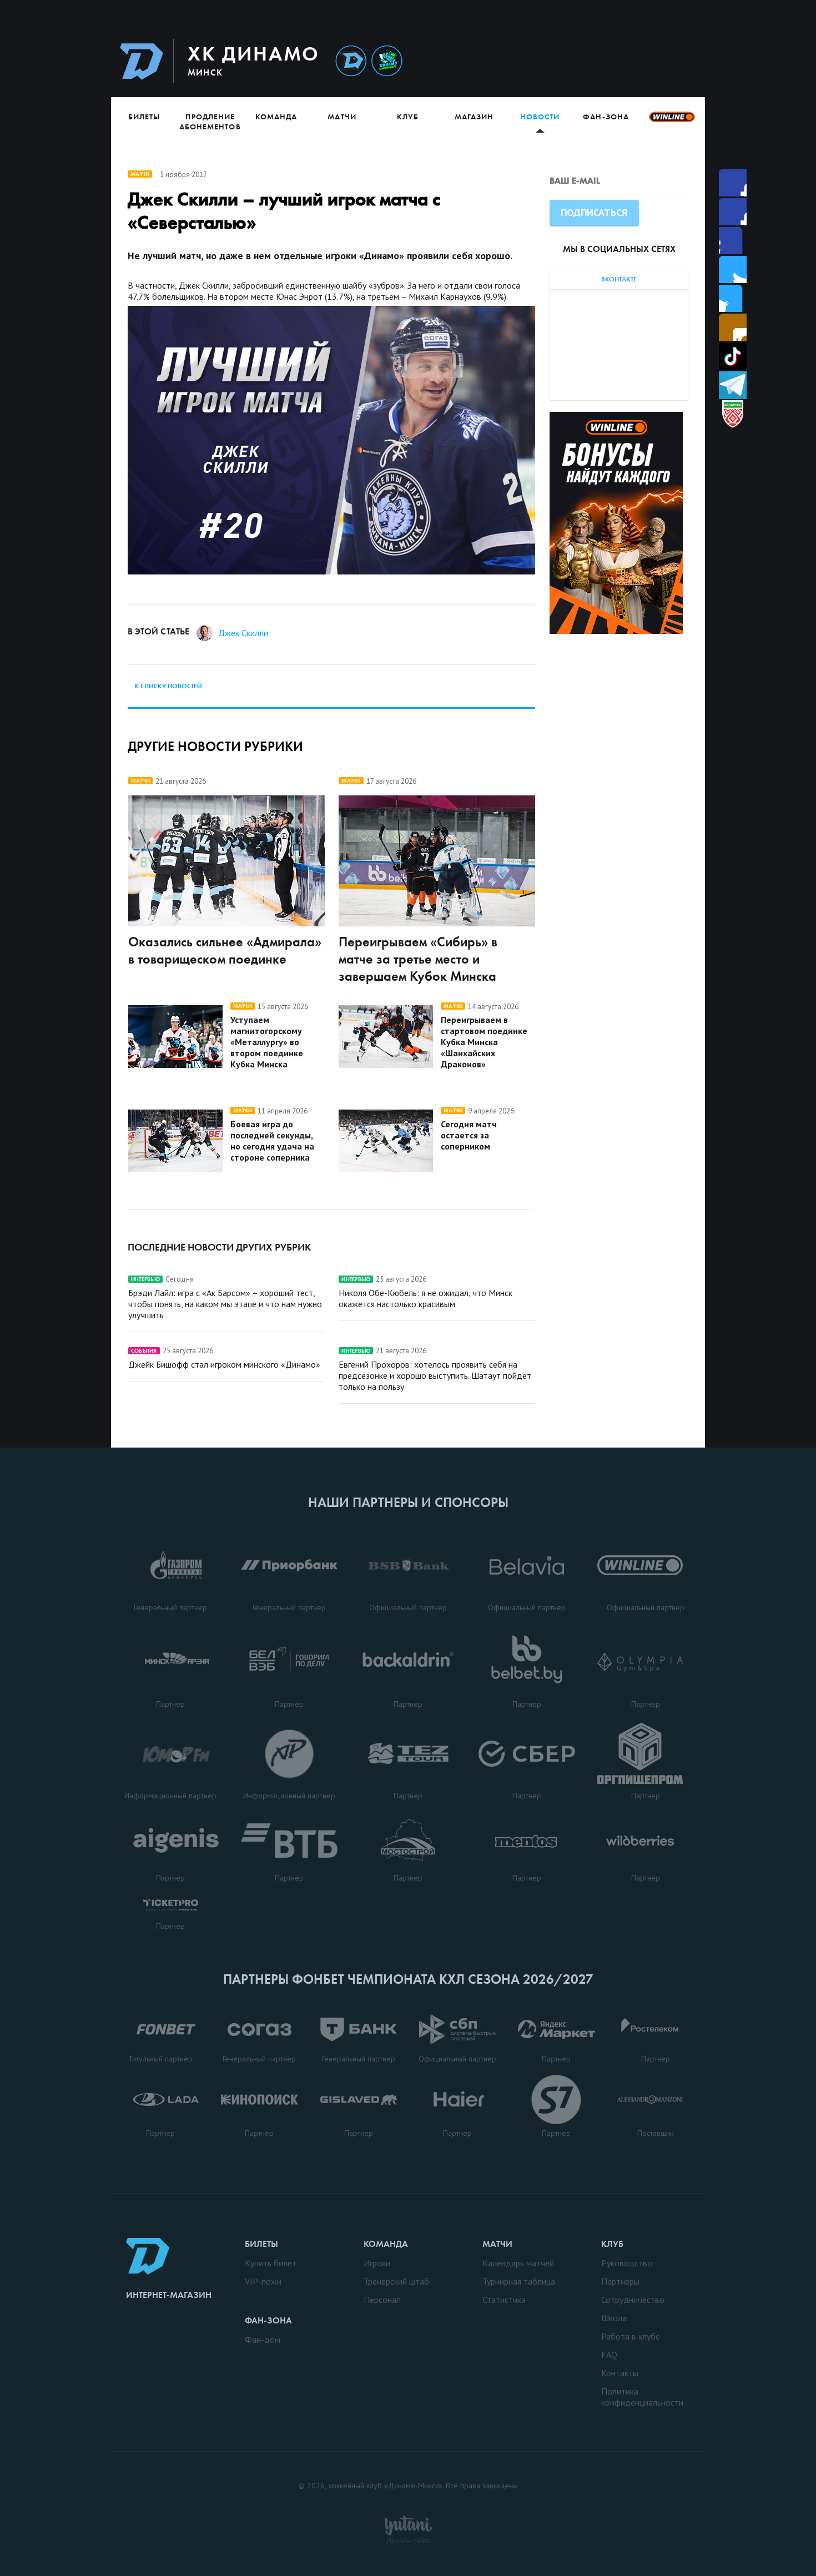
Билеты (144, 117)
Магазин (474, 117)
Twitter (733, 241)
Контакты (620, 2373)
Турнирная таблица (519, 2281)
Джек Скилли (243, 633)
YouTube (733, 327)
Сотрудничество (633, 2300)
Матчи (342, 117)
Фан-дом (263, 2340)
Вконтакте (733, 298)
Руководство (627, 2263)
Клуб (408, 117)
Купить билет (271, 2263)
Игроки (377, 2263)
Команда (276, 117)
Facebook (733, 183)
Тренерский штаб (396, 2281)
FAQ (609, 2355)
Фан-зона (606, 117)
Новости (540, 117)
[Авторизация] (600, 61)
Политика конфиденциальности (642, 2397)
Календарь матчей (518, 2263)
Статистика (504, 2300)
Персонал (382, 2300)
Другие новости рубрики (215, 746)
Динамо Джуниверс (387, 61)
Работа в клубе (631, 2336)
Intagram (733, 269)
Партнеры (620, 2281)
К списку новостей (168, 686)
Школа (614, 2318)
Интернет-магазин (169, 2295)
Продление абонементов (210, 122)
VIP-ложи (263, 2281)
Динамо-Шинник (351, 61)
